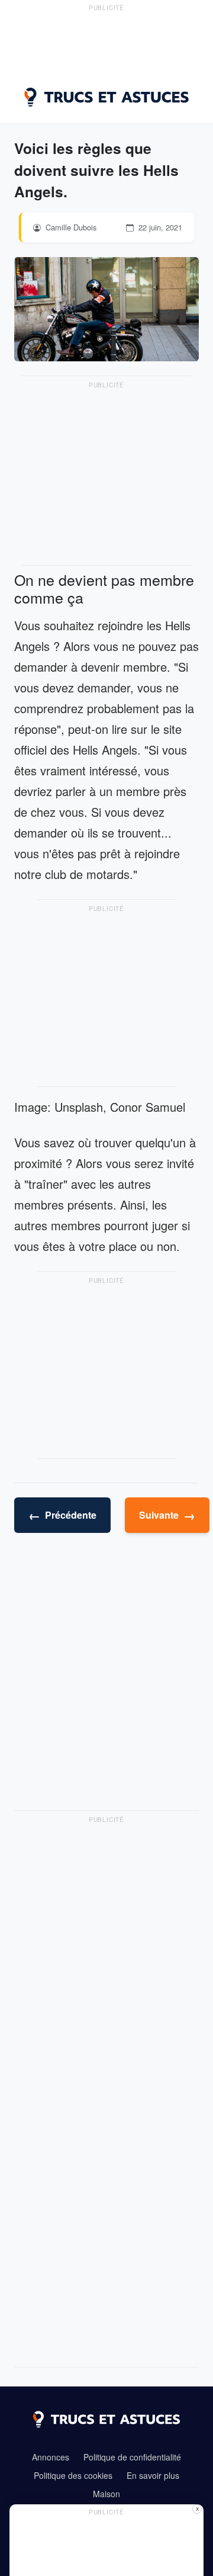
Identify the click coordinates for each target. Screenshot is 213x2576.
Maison (106, 2494)
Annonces (51, 2457)
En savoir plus (153, 2475)
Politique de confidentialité (132, 2457)
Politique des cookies (73, 2475)
